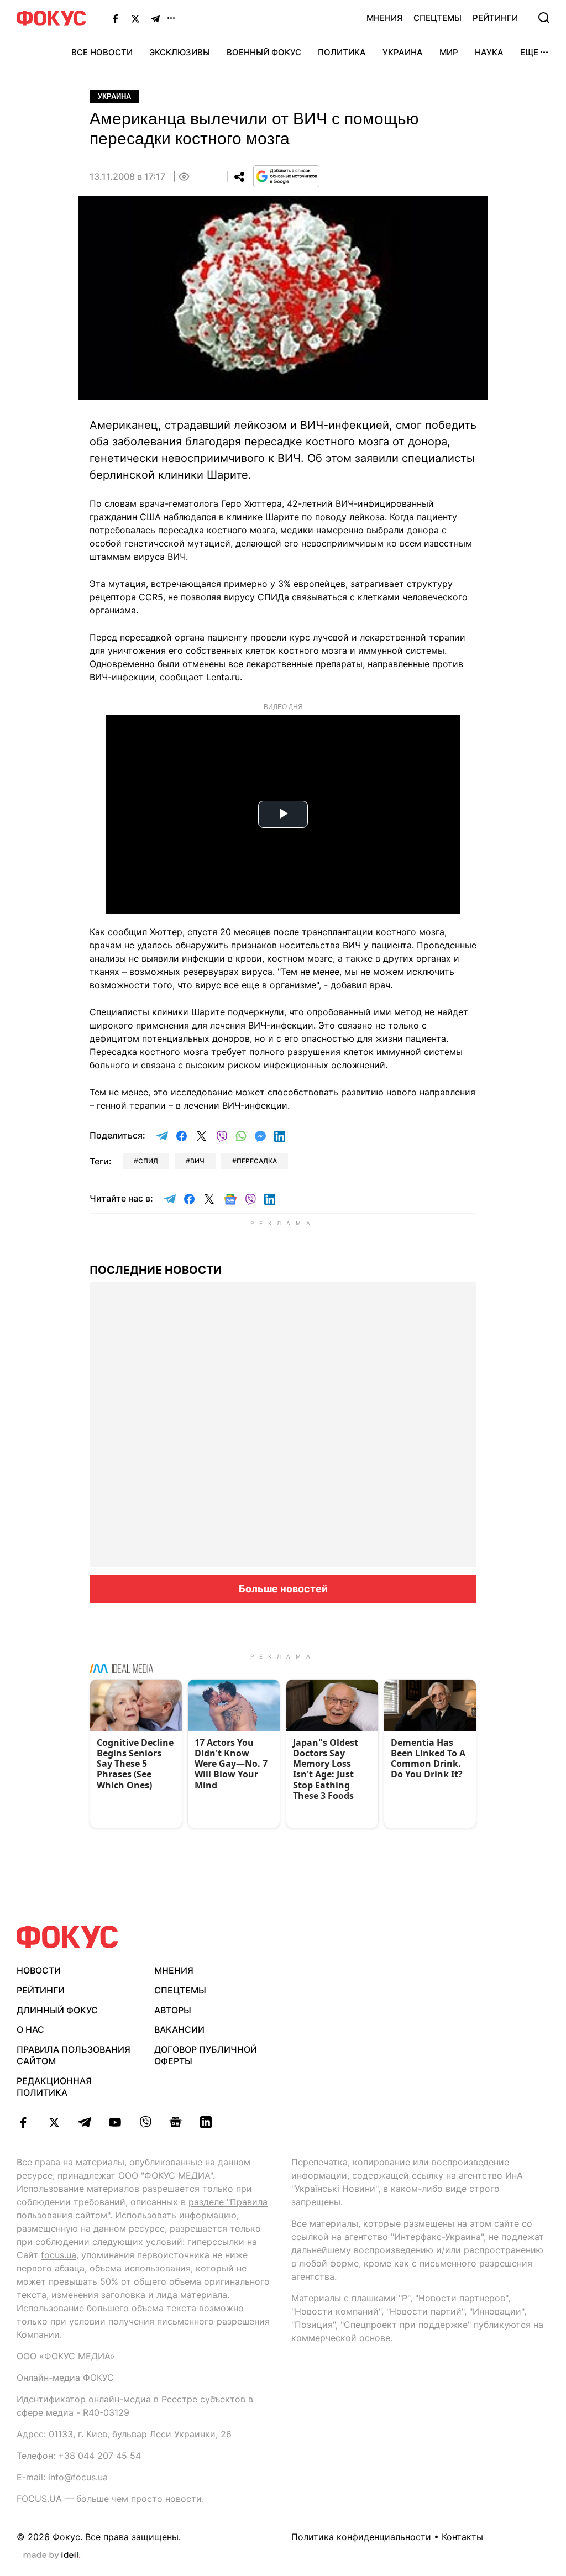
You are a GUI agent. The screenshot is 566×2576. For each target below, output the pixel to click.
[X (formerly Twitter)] (135, 18)
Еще (529, 52)
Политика (342, 52)
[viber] (145, 2122)
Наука (489, 52)
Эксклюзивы (180, 52)
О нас (30, 2029)
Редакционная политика (54, 2087)
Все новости (102, 52)
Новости (39, 1970)
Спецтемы (437, 18)
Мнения (384, 18)
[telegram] (84, 2122)
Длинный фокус (57, 2010)
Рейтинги (495, 18)
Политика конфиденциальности (361, 2537)
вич (197, 1161)
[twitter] (54, 2122)
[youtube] (115, 2122)
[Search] (544, 18)
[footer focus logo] (67, 1937)
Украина (403, 52)
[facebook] (23, 2122)
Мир (449, 52)
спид (148, 1161)
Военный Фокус (264, 52)
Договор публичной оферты (206, 2055)
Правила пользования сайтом (74, 2055)
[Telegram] (155, 18)
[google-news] (175, 2122)
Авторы (173, 2010)
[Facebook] (116, 18)
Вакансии (179, 2029)
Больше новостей (283, 1589)
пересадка (257, 1161)
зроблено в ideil (52, 2556)
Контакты (462, 2537)
